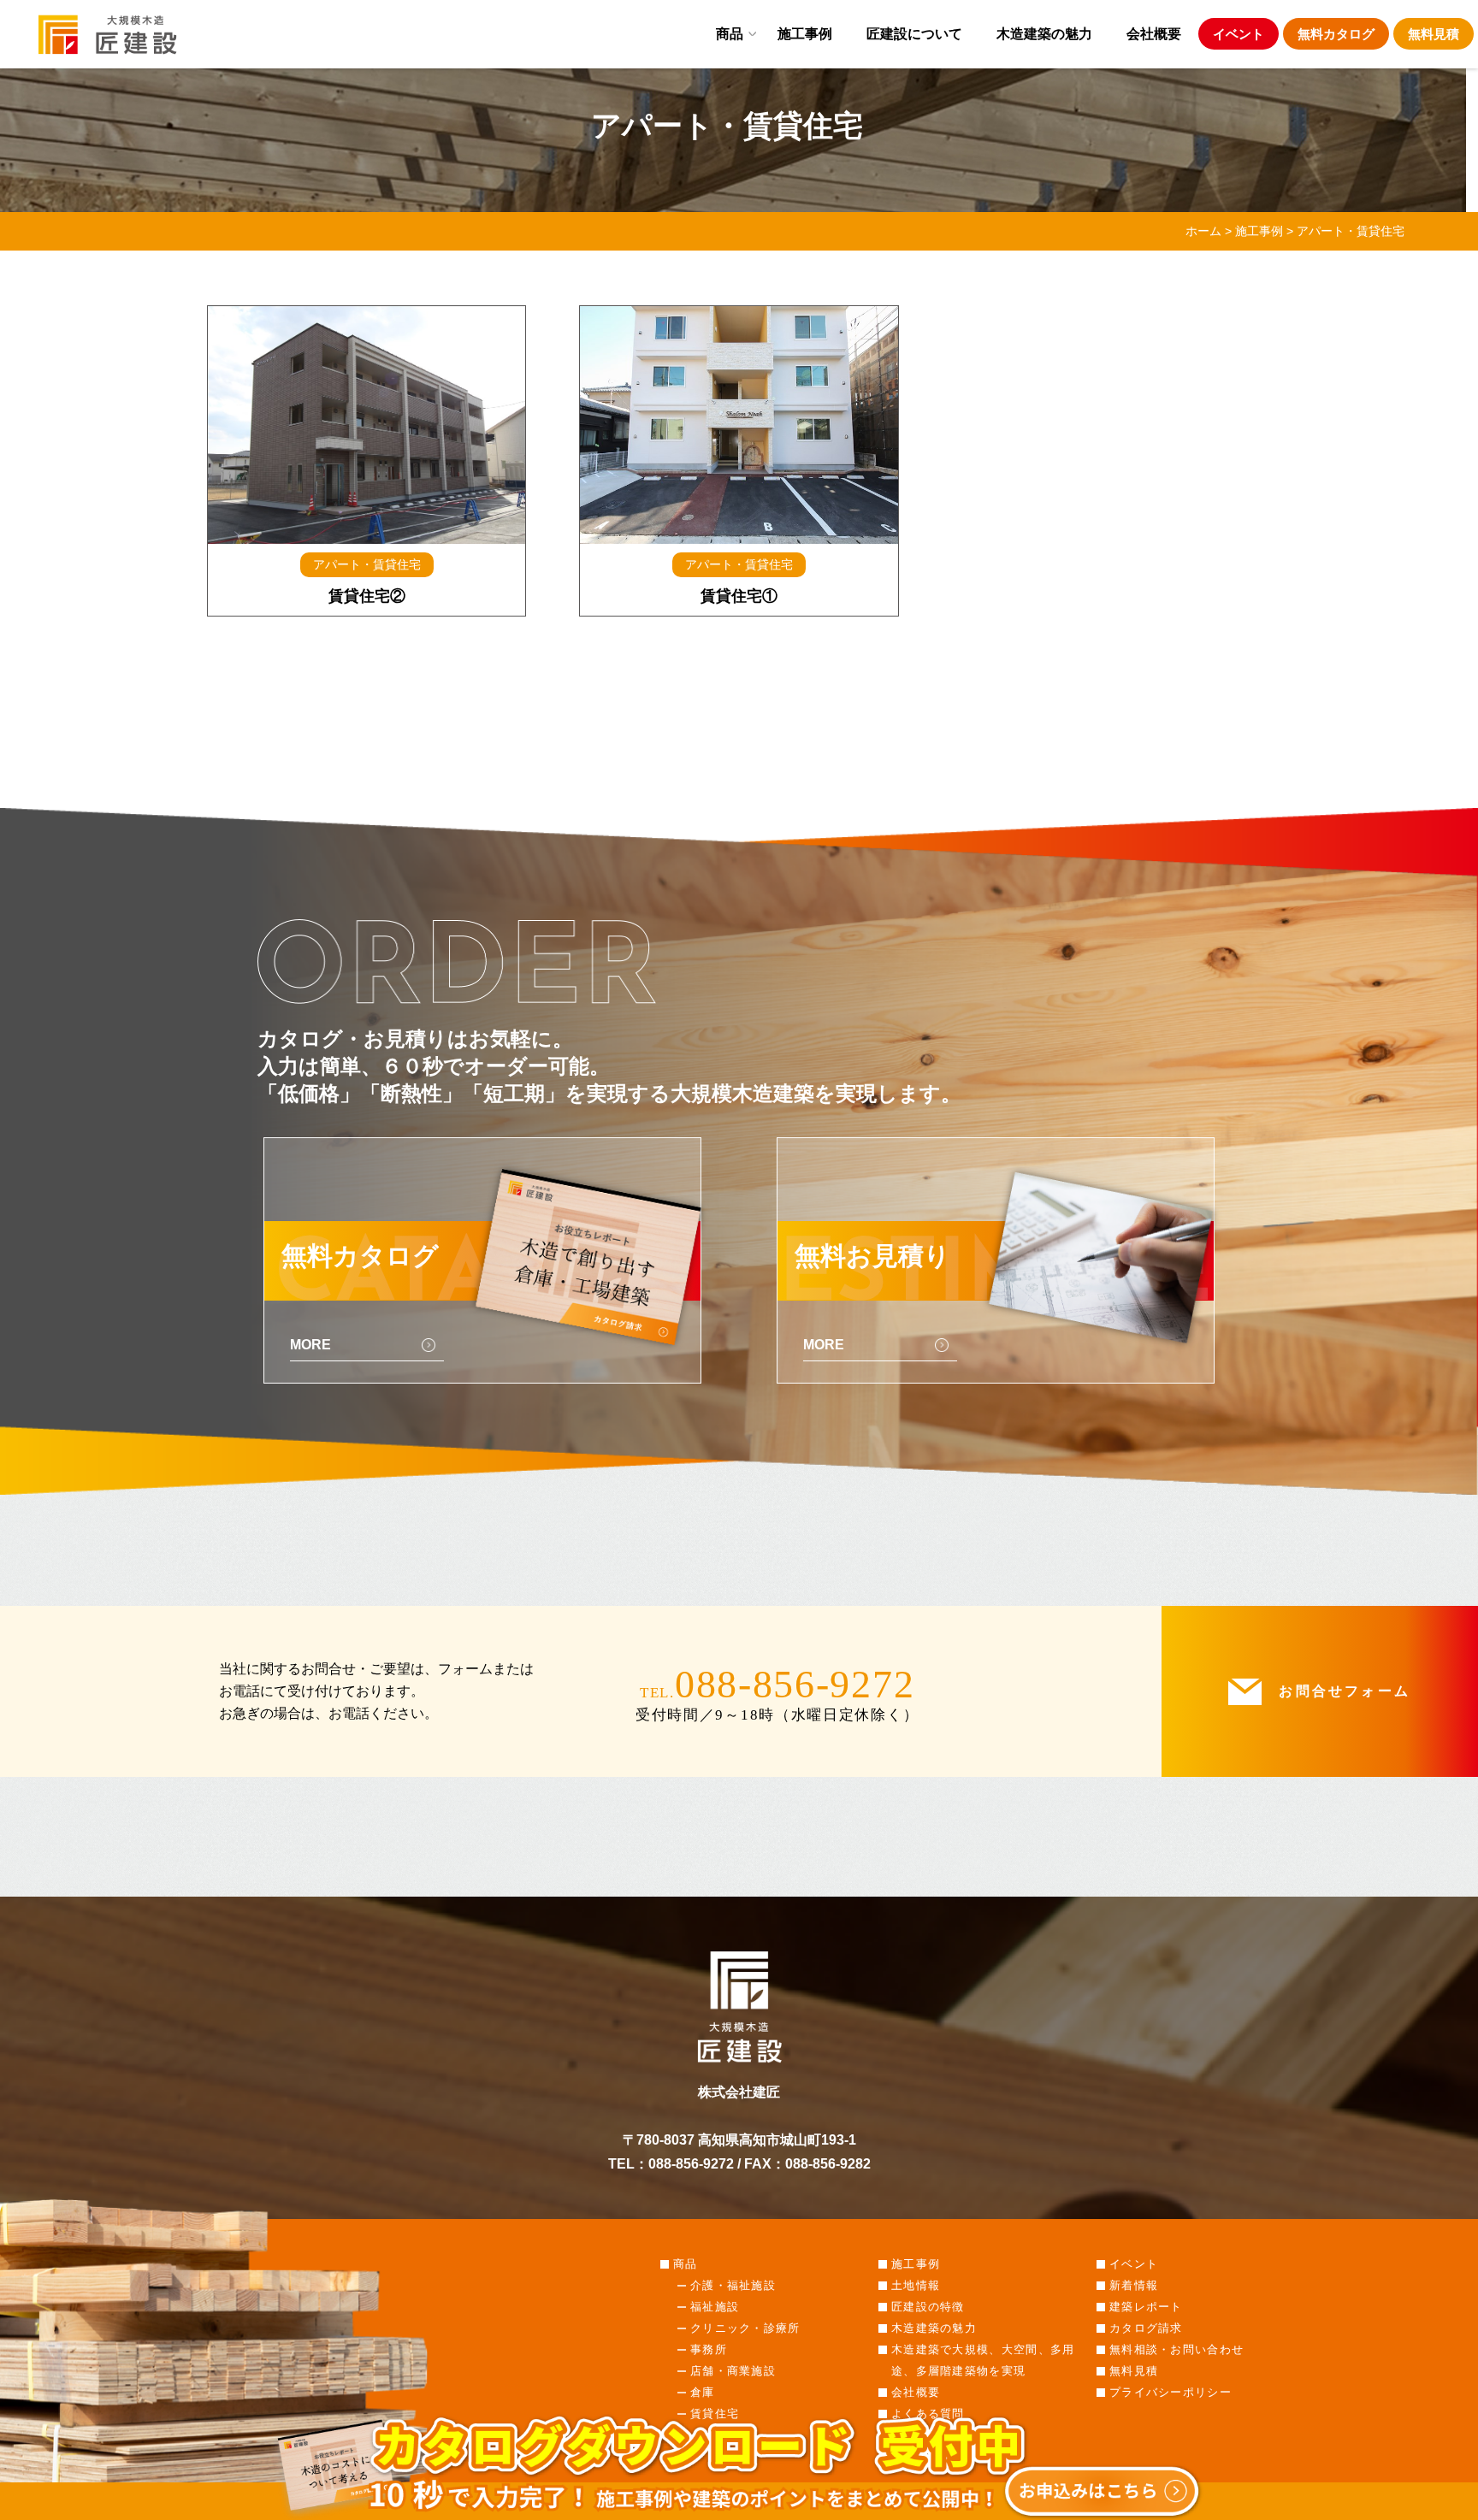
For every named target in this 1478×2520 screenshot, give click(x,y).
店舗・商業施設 (733, 2371)
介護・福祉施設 (733, 2285)
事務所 (709, 2349)
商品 (730, 33)
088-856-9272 (795, 1684)
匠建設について (914, 33)
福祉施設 (715, 2307)
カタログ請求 (1146, 2328)
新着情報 (1134, 2285)
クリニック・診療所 (745, 2328)
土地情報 (916, 2285)
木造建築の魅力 (1044, 33)
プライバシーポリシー (1171, 2392)
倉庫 (703, 2392)
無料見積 (1434, 34)
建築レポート (1146, 2307)
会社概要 (1154, 33)
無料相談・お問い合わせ (1176, 2349)
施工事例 (805, 33)
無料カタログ (1336, 34)
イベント (1239, 34)
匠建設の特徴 (928, 2307)
